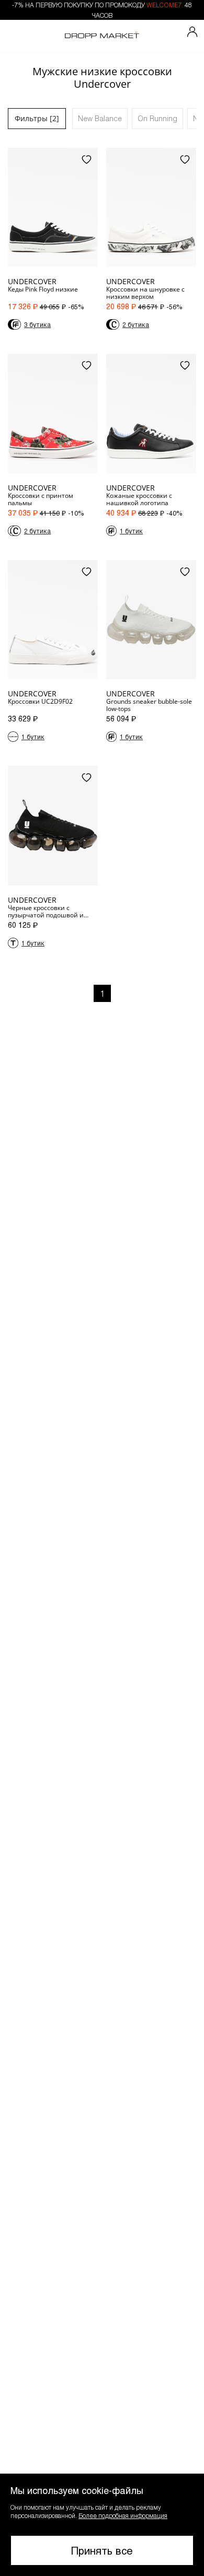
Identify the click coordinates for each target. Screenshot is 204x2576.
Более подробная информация (123, 2515)
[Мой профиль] (192, 32)
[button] (102, 2525)
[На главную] (102, 36)
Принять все (102, 2550)
